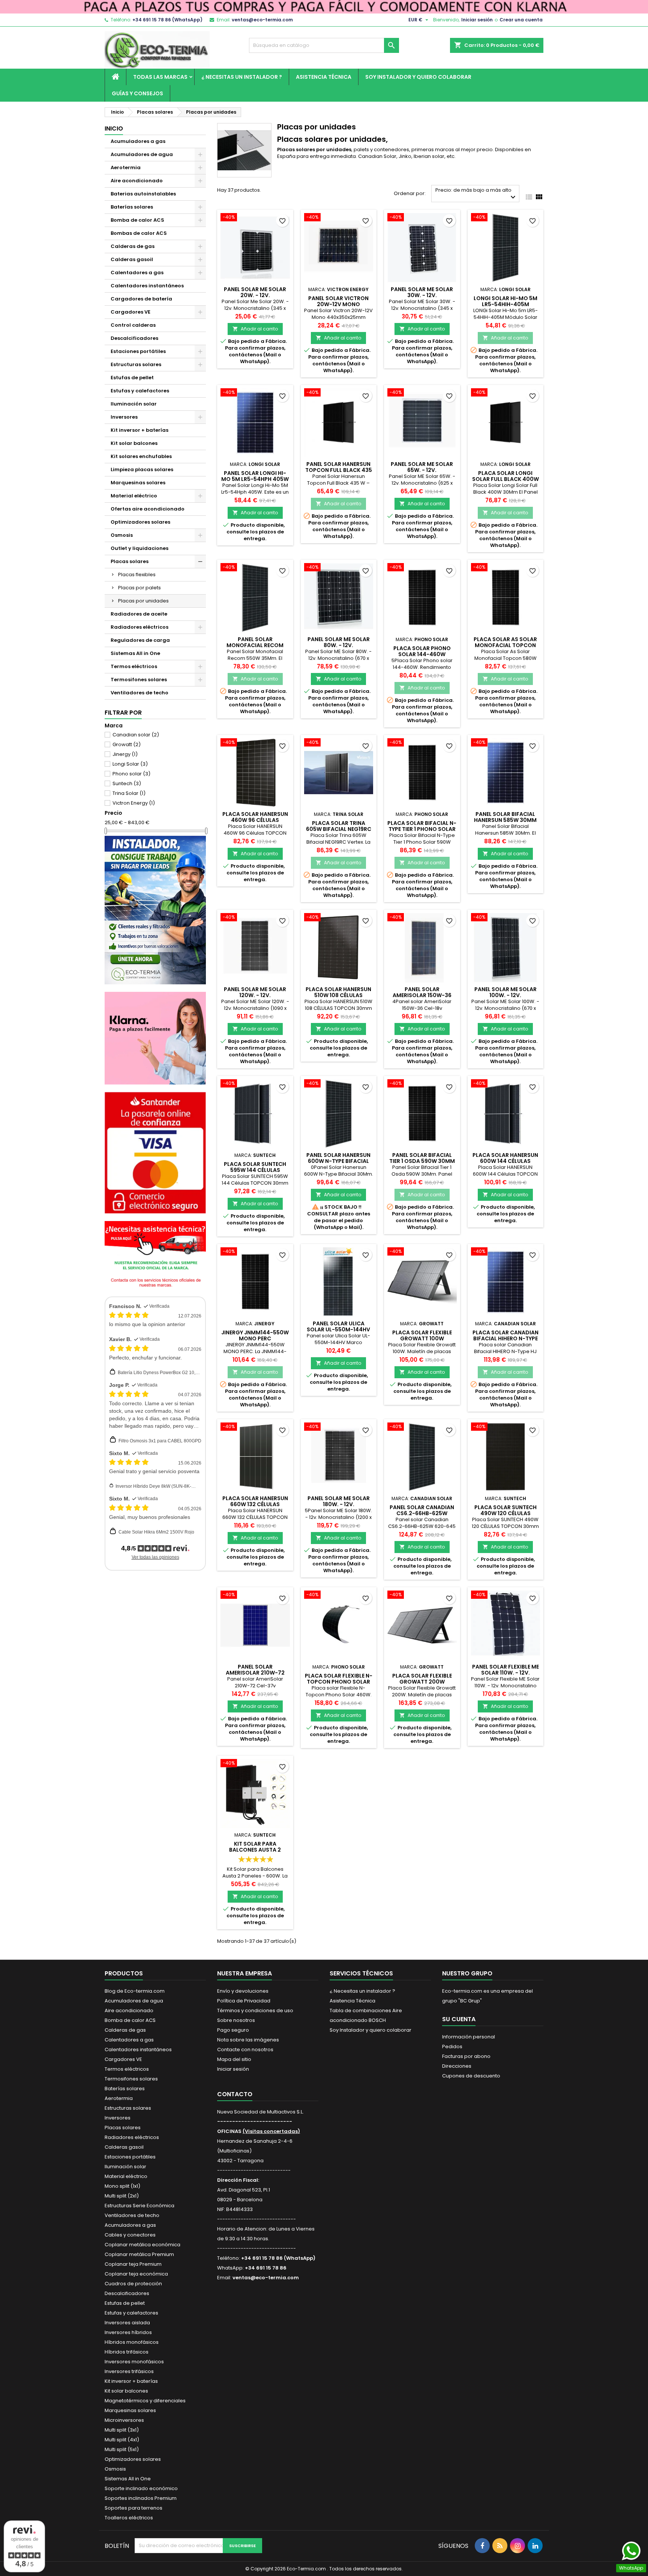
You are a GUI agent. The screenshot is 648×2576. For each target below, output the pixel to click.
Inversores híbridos (128, 2332)
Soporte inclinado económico (141, 2488)
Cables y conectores (130, 2235)
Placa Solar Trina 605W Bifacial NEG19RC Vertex (339, 829)
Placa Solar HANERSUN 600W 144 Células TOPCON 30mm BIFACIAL (505, 1161)
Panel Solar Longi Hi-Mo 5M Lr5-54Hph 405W (255, 476)
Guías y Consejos (137, 93)
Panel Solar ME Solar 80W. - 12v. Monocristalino (339, 645)
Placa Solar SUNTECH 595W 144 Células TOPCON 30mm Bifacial (255, 1170)
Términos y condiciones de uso (255, 2010)
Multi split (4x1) (122, 2440)
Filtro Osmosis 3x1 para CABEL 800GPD (160, 1441)
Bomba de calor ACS (137, 220)
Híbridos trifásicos (127, 2352)
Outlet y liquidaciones (139, 548)
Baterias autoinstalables (143, 194)
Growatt (127, 744)
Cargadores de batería (141, 299)
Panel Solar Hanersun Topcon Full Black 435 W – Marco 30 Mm (339, 470)
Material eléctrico (134, 496)
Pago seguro (233, 2030)
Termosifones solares (139, 680)
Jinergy (125, 754)
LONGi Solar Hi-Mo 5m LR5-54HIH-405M (505, 301)
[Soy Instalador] (155, 909)
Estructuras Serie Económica (139, 2206)
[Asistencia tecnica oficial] (155, 1255)
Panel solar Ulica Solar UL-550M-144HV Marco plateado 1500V (339, 1329)
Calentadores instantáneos (147, 286)
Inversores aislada (127, 2323)
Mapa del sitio (234, 2059)
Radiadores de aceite (139, 614)
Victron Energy (134, 803)
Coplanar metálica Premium (139, 2254)
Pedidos (452, 2047)
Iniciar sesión (477, 20)
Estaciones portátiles (138, 351)
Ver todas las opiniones (155, 1557)
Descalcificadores (134, 338)
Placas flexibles (137, 575)
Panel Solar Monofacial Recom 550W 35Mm (255, 645)
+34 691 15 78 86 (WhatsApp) (167, 20)
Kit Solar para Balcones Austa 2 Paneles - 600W (255, 1850)
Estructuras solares (136, 364)
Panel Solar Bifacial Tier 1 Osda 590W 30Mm (422, 1158)
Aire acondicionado (137, 181)
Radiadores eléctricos (139, 627)
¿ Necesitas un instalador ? (242, 77)
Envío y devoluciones (243, 1991)
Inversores (124, 417)
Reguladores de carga (140, 640)
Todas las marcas (160, 77)
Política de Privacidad (244, 2001)
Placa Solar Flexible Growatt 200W (422, 1679)
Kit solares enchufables (141, 456)
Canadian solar (136, 735)
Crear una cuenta (521, 20)
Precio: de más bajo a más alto (476, 194)
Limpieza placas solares (142, 469)
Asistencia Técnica (324, 77)
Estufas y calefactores (140, 391)
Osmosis (122, 535)
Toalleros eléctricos (129, 2518)
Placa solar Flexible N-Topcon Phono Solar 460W (339, 1682)
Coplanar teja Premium (133, 2264)
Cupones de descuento (471, 2076)
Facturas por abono (466, 2056)
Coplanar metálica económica (142, 2245)
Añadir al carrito (255, 329)
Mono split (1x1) (122, 2186)
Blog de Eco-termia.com (135, 1991)
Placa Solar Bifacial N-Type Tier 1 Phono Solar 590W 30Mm (422, 829)
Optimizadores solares (140, 522)
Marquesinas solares (138, 483)
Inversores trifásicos (129, 2371)
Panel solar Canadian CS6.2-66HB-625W (422, 1510)
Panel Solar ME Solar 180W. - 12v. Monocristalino (339, 1504)
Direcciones (457, 2066)
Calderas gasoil (132, 259)
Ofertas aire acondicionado (148, 509)
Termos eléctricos (134, 666)
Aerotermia (126, 167)
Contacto (235, 2094)
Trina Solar (129, 793)
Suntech (127, 783)
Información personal (469, 2037)
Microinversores (124, 2420)
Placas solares (130, 561)
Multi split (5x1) (122, 2449)
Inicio (114, 128)
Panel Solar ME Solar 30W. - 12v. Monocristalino (422, 295)
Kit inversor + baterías (139, 430)
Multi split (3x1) (122, 2430)
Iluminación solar (134, 404)
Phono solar (131, 774)
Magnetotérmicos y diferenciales (145, 2401)
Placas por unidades (143, 601)
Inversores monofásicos (134, 2362)
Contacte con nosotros (245, 2050)
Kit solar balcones (134, 443)
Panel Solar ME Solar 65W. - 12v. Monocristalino (422, 470)
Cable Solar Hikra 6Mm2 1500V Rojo (156, 1532)
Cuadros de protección (133, 2284)
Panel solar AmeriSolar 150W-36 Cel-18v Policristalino (422, 995)
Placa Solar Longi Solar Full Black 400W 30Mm (505, 479)
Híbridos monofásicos (132, 2342)
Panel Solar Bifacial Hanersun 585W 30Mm (505, 817)
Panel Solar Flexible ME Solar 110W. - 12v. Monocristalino (505, 1673)
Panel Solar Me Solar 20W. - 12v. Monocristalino (255, 295)
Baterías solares (132, 207)
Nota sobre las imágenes (248, 2040)
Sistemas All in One (135, 653)
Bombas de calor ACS (139, 233)
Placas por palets (139, 588)
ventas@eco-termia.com (262, 20)
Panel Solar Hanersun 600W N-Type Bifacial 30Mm (338, 1161)
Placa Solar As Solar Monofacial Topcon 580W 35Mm (505, 645)
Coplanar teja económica (136, 2274)
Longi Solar (130, 764)
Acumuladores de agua (142, 154)
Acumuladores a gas (138, 141)
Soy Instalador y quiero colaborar (418, 77)
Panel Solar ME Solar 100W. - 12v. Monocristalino (505, 995)
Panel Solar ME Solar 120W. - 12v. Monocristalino (255, 995)
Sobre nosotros (236, 2020)
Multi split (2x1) (122, 2196)
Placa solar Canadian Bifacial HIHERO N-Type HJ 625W (505, 1338)
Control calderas (133, 325)
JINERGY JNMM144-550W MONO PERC (255, 1335)
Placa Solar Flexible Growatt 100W (422, 1335)
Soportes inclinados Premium (141, 2498)
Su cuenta (459, 2019)
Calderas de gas (133, 246)
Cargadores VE (130, 312)
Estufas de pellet (132, 378)
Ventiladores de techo (139, 693)
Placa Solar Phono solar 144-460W (422, 651)
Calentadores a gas (137, 273)
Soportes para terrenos (133, 2508)
